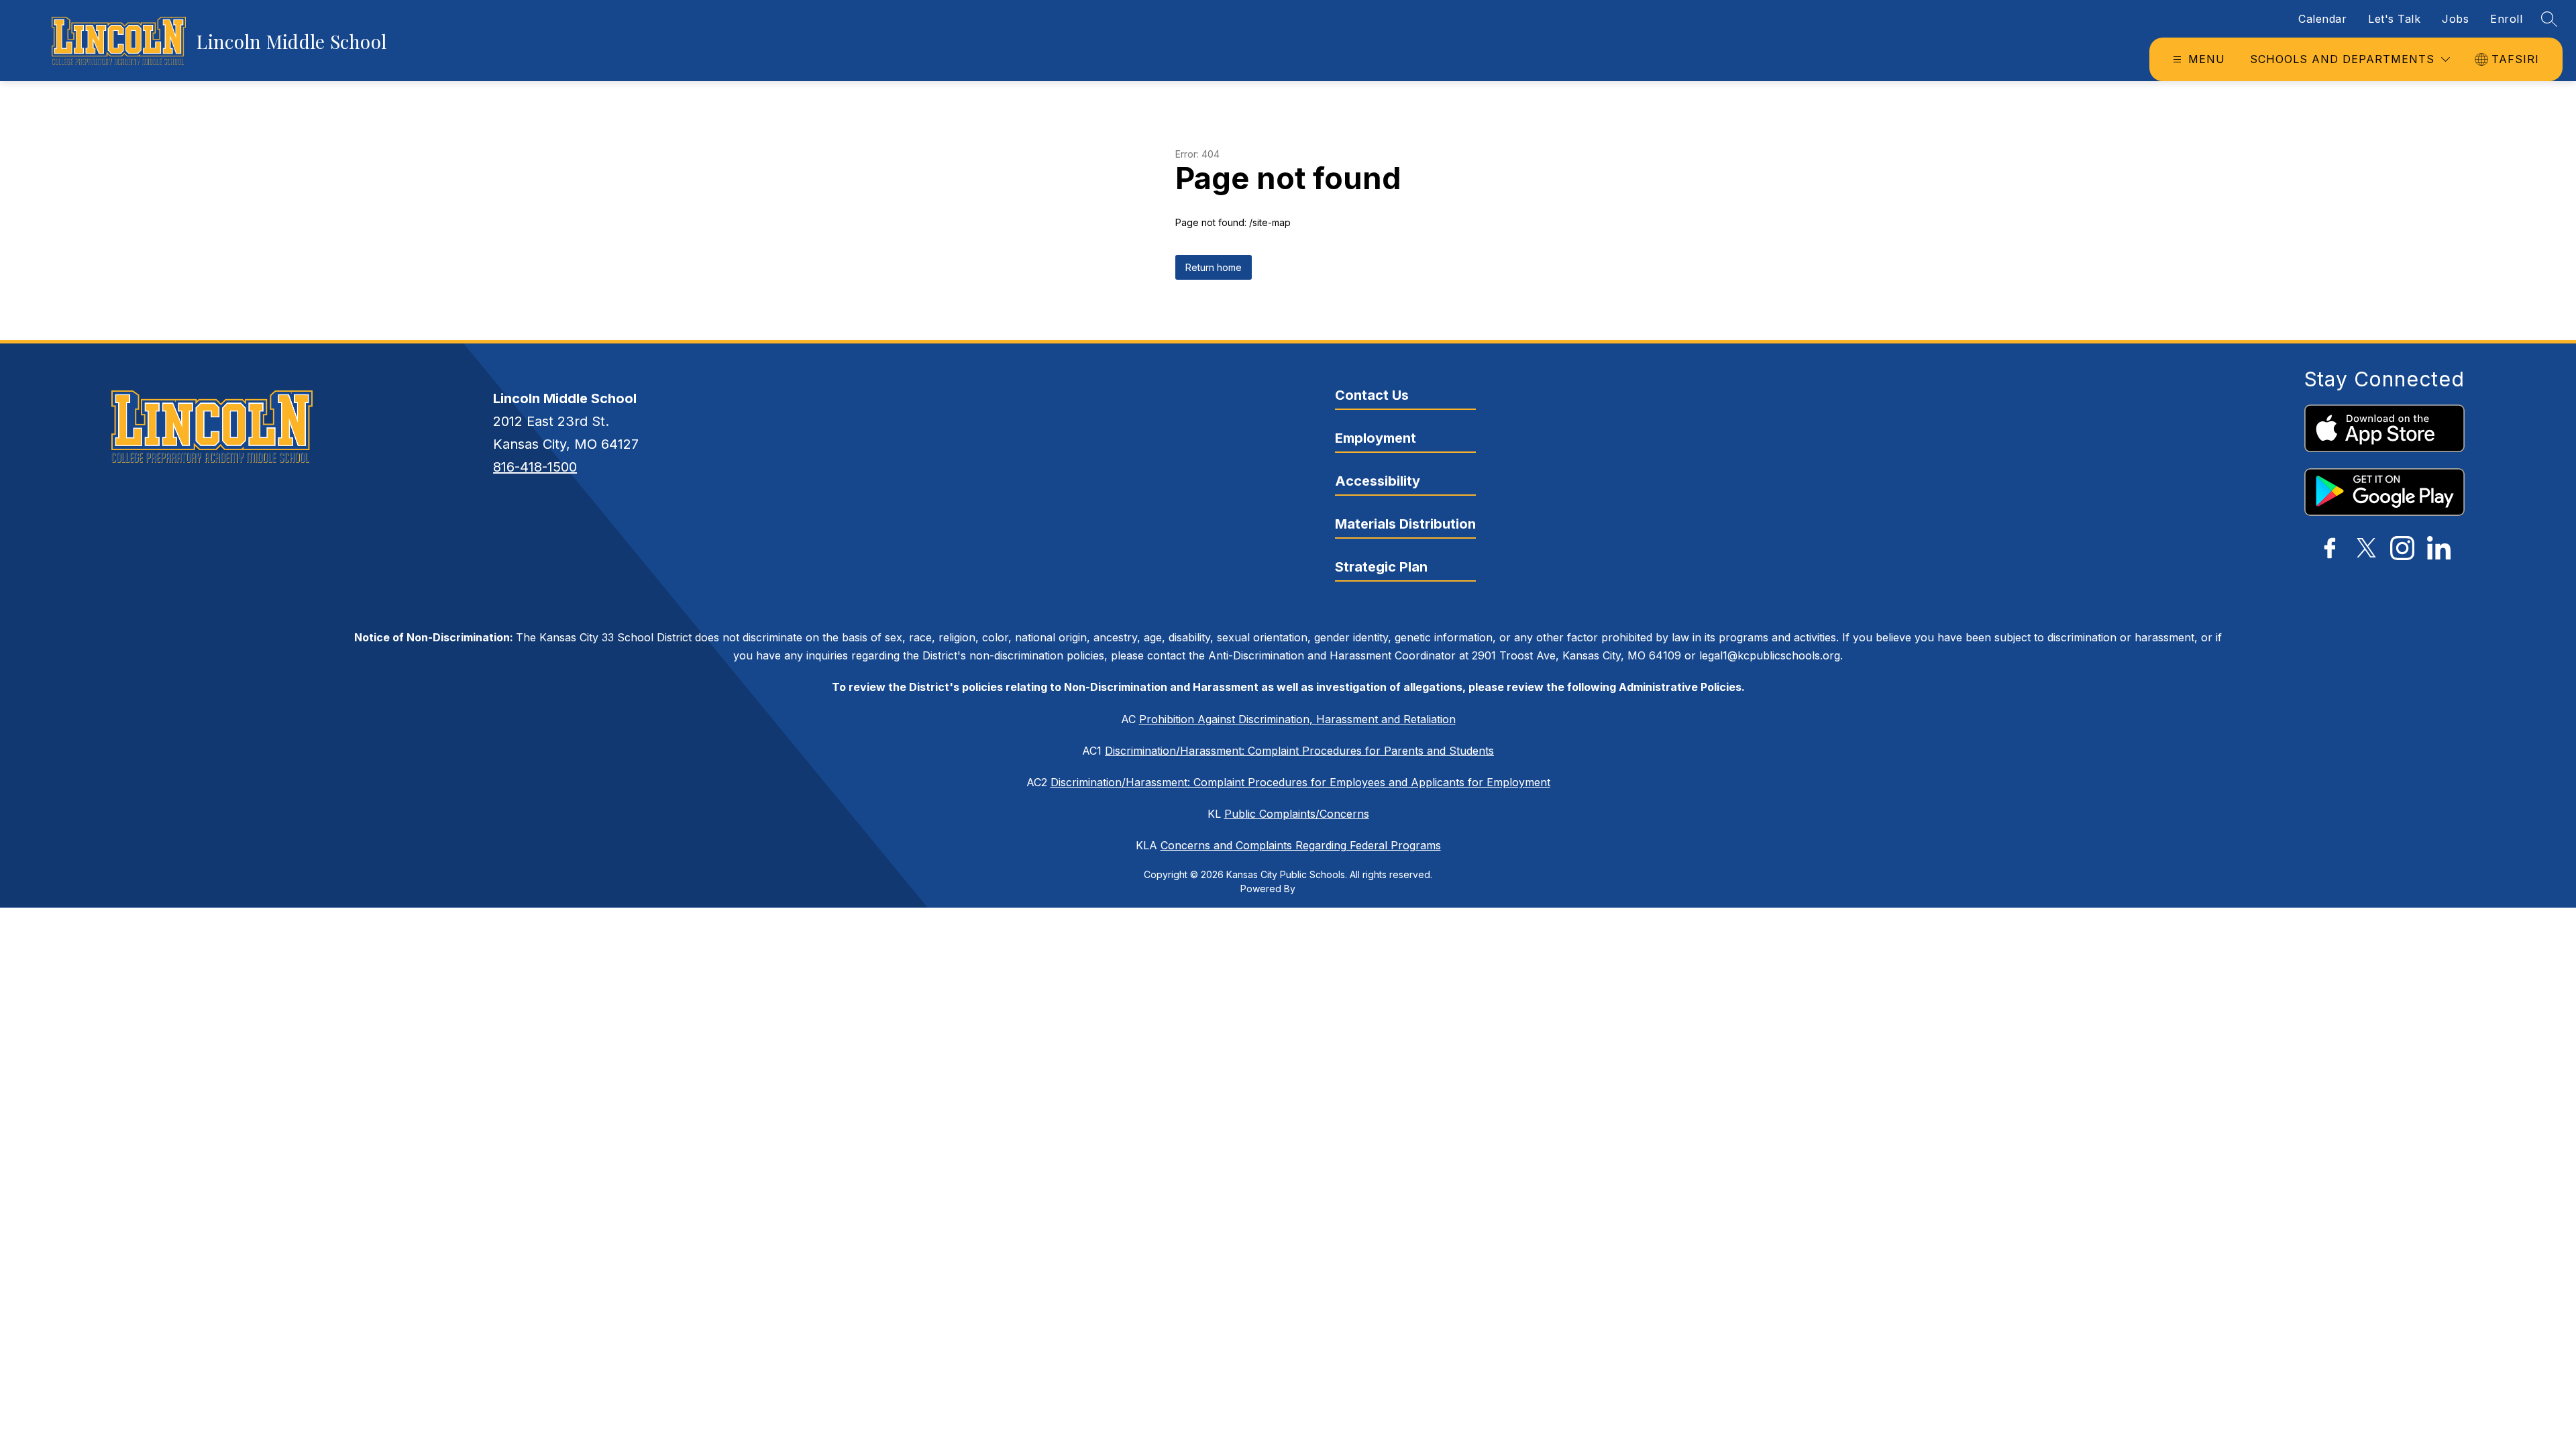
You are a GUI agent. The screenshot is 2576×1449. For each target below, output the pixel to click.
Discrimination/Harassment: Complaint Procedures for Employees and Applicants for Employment (1300, 782)
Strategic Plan (1381, 567)
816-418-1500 (535, 467)
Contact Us (1372, 395)
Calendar (2322, 19)
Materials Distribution (1405, 524)
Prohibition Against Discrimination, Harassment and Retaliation (1297, 719)
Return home (1214, 267)
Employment (1376, 438)
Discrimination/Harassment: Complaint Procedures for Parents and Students (1299, 751)
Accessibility (1378, 481)
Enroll (2506, 19)
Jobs (2455, 19)
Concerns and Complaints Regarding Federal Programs (1301, 845)
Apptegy (1317, 889)
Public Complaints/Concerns (1297, 814)
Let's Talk (2394, 19)
